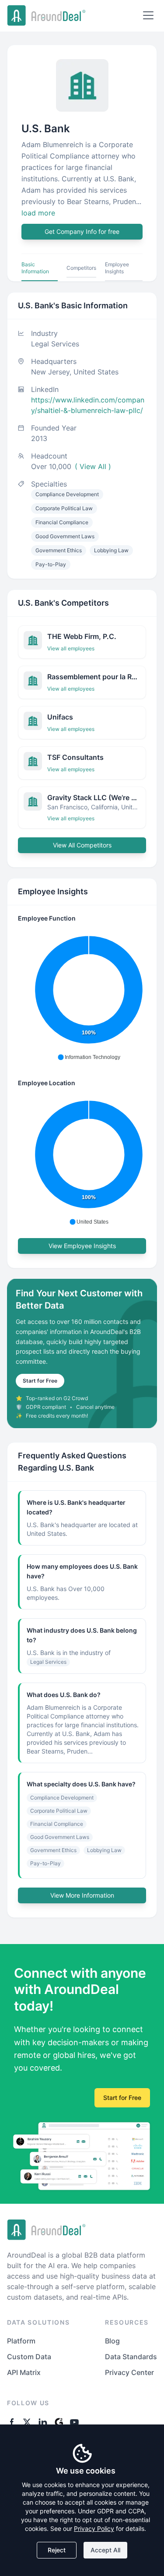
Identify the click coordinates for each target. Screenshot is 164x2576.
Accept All (105, 2550)
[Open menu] (148, 15)
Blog (112, 2341)
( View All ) (93, 466)
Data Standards (131, 2357)
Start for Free (40, 1381)
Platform (21, 2341)
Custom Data (29, 2357)
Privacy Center (129, 2372)
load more (38, 213)
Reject (57, 2550)
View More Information (82, 1895)
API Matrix (24, 2372)
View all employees (71, 648)
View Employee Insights (82, 1246)
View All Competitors (82, 845)
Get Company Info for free (82, 231)
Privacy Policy (94, 2528)
